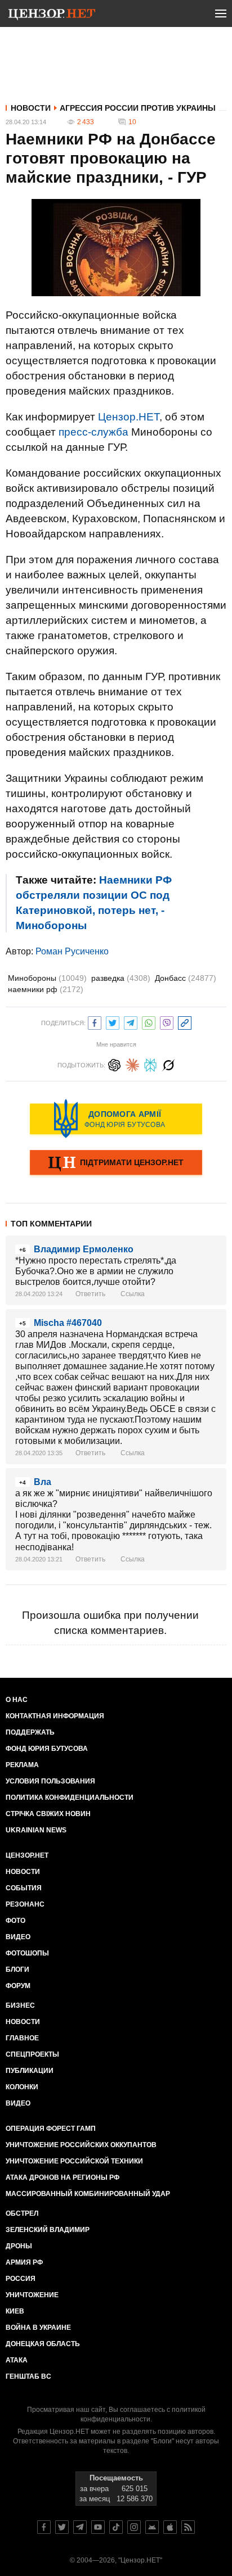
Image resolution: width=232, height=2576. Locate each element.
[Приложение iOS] (170, 2527)
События (24, 1888)
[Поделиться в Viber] (167, 1022)
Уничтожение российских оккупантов (81, 2145)
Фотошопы (27, 1953)
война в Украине (38, 2328)
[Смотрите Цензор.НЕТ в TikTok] (116, 2527)
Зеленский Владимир (48, 2230)
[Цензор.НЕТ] (52, 16)
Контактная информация (55, 1716)
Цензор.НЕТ (129, 417)
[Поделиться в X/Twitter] (113, 1022)
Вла (43, 1482)
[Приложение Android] (152, 2527)
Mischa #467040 (68, 1323)
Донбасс (186, 978)
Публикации (30, 2071)
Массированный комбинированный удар (88, 2194)
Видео (18, 1937)
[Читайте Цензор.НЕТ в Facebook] (44, 2527)
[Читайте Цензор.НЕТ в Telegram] (80, 2527)
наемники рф (46, 989)
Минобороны (47, 978)
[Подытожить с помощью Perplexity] (150, 1064)
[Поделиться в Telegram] (131, 1022)
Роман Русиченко (72, 951)
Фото (15, 1921)
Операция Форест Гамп (51, 2129)
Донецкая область (43, 2344)
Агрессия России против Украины (138, 108)
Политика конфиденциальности (70, 1798)
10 (132, 122)
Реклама (22, 1765)
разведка (121, 978)
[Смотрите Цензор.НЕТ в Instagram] (134, 2527)
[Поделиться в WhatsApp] (149, 1022)
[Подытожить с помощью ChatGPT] (114, 1064)
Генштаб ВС (28, 2376)
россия (21, 2279)
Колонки (22, 2087)
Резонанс (25, 1904)
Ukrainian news (36, 1830)
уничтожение (32, 2295)
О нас (17, 1700)
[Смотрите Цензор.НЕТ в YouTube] (98, 2527)
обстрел (22, 2213)
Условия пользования (50, 1781)
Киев (15, 2311)
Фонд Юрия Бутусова (47, 1749)
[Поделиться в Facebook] (95, 1022)
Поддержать (30, 1732)
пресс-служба (93, 432)
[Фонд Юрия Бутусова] (116, 1119)
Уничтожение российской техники (74, 2161)
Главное (22, 2038)
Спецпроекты (32, 2054)
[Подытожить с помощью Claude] (132, 1064)
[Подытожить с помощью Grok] (168, 1064)
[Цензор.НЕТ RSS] (188, 2527)
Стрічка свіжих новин (48, 1814)
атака (17, 2360)
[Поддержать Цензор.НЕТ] (116, 1163)
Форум (18, 1986)
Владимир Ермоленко (84, 1249)
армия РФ (24, 2262)
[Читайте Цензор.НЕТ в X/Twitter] (62, 2527)
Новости (31, 108)
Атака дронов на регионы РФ (63, 2177)
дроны (19, 2246)
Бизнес (20, 2005)
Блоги (17, 1970)
